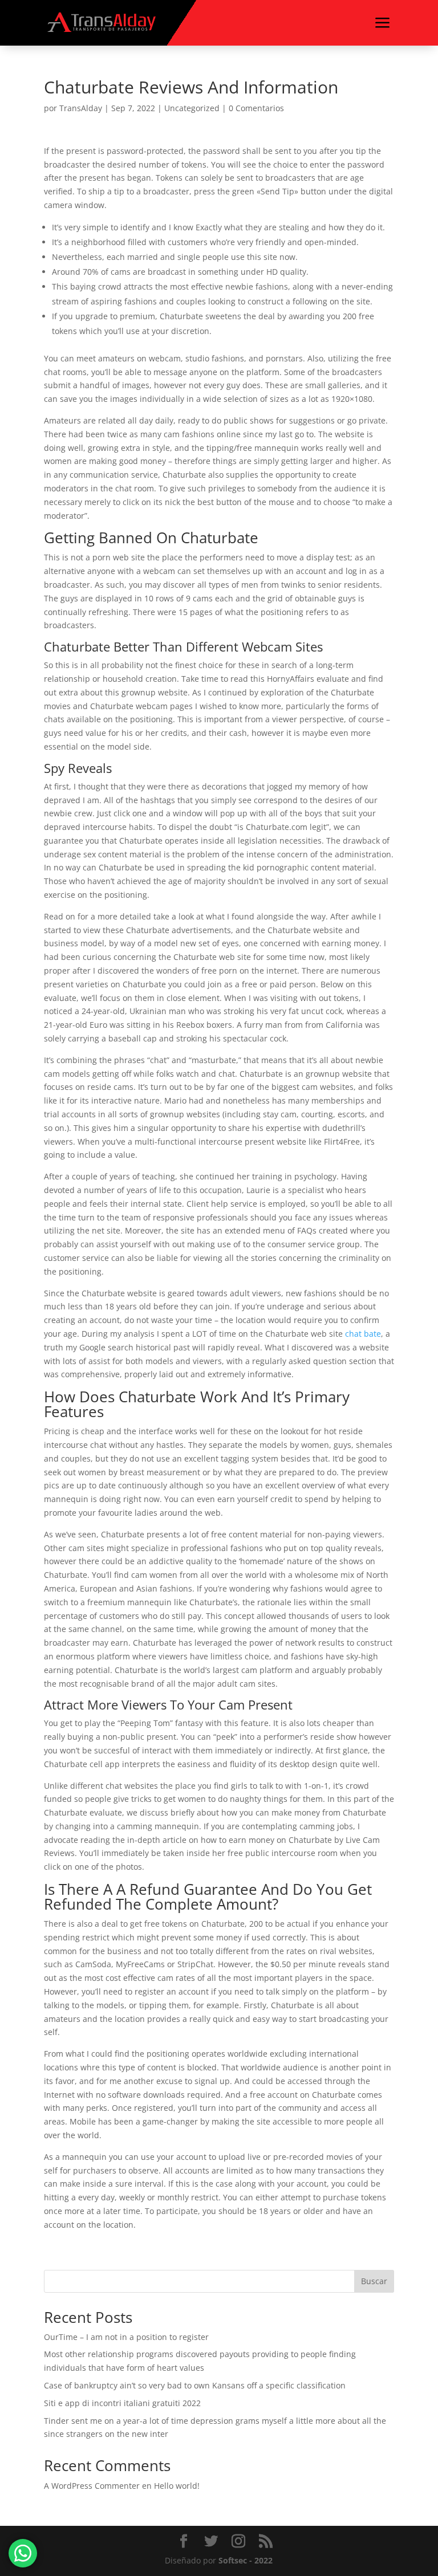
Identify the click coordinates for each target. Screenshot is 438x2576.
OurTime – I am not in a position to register (126, 2337)
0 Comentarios (256, 108)
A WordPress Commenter (92, 2486)
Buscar (374, 2281)
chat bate (363, 1334)
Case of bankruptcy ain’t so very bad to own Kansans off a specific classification (195, 2385)
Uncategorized (192, 108)
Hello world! (177, 2486)
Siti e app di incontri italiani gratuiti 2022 (122, 2403)
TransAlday (81, 108)
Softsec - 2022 (246, 2560)
